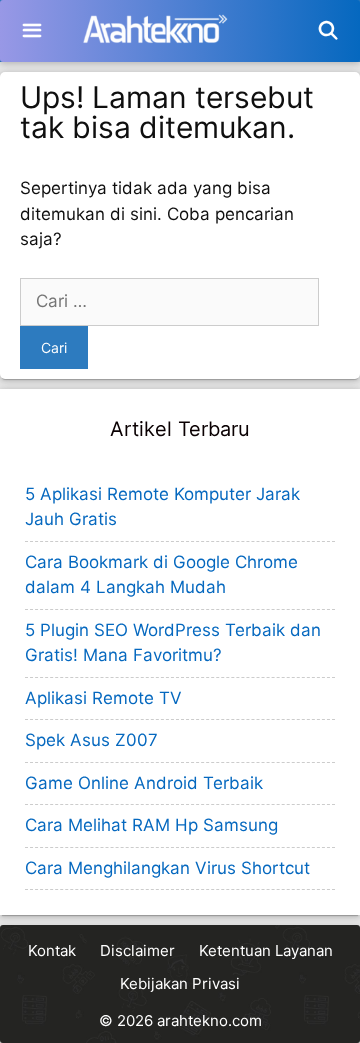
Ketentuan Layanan (266, 950)
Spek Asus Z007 (91, 740)
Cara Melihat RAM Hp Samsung (151, 825)
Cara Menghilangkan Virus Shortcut (167, 868)
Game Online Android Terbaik (144, 783)
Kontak (52, 950)
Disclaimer (137, 950)
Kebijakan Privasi (180, 983)
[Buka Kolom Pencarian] (328, 31)
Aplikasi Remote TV (103, 698)
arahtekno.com (209, 1020)
